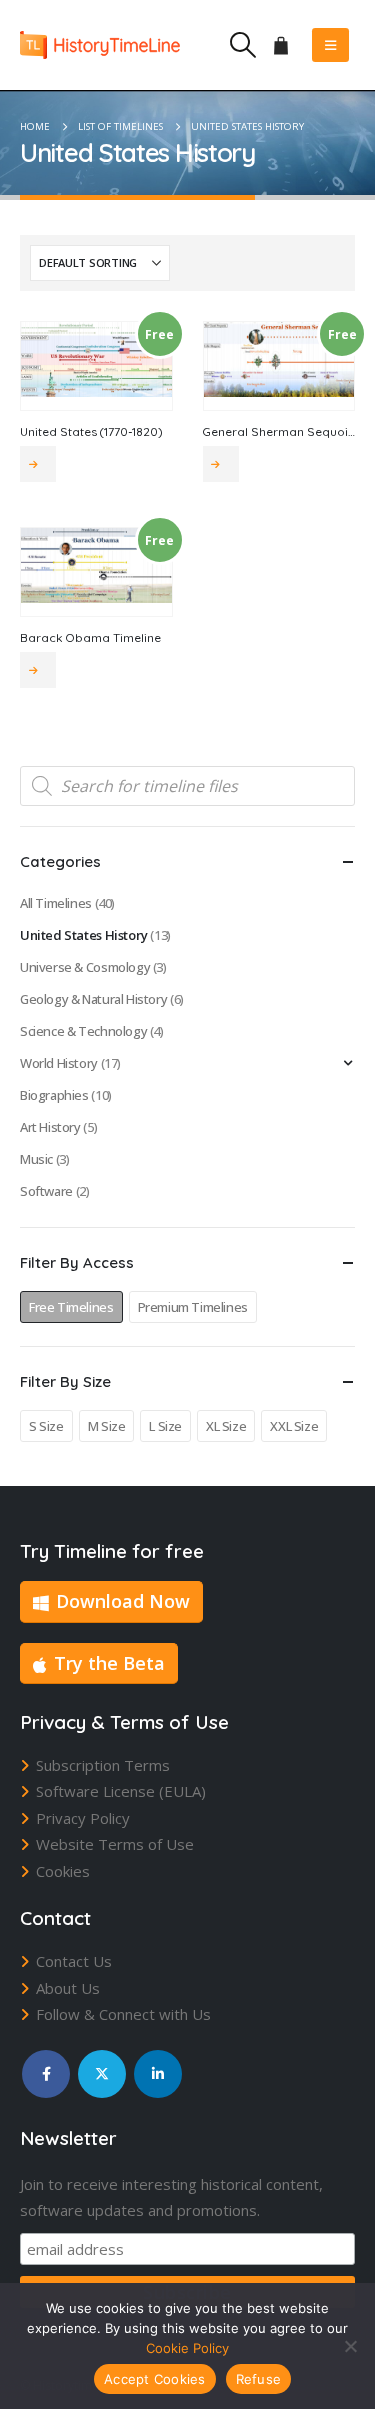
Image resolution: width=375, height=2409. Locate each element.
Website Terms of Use (115, 1844)
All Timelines (56, 903)
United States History (84, 935)
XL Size (226, 1426)
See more (38, 464)
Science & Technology (83, 1031)
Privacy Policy (83, 1818)
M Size (107, 1426)
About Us (68, 1988)
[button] (242, 45)
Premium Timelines (193, 1307)
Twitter (102, 2074)
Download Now (123, 1601)
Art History (50, 1127)
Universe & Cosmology (85, 967)
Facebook (46, 2074)
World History (59, 1063)
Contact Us (74, 1961)
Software (46, 1191)
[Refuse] (350, 2346)
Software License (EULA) (121, 1791)
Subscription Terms (103, 1765)
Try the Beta (109, 1663)
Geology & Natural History (93, 999)
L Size (165, 1426)
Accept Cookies (155, 2379)
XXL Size (294, 1426)
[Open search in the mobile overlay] (187, 786)
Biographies (54, 1095)
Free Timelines (71, 1307)
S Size (46, 1426)
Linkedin (158, 2074)
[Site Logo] (100, 44)
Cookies (63, 1871)
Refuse (259, 2379)
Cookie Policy (187, 2348)
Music (36, 1159)
